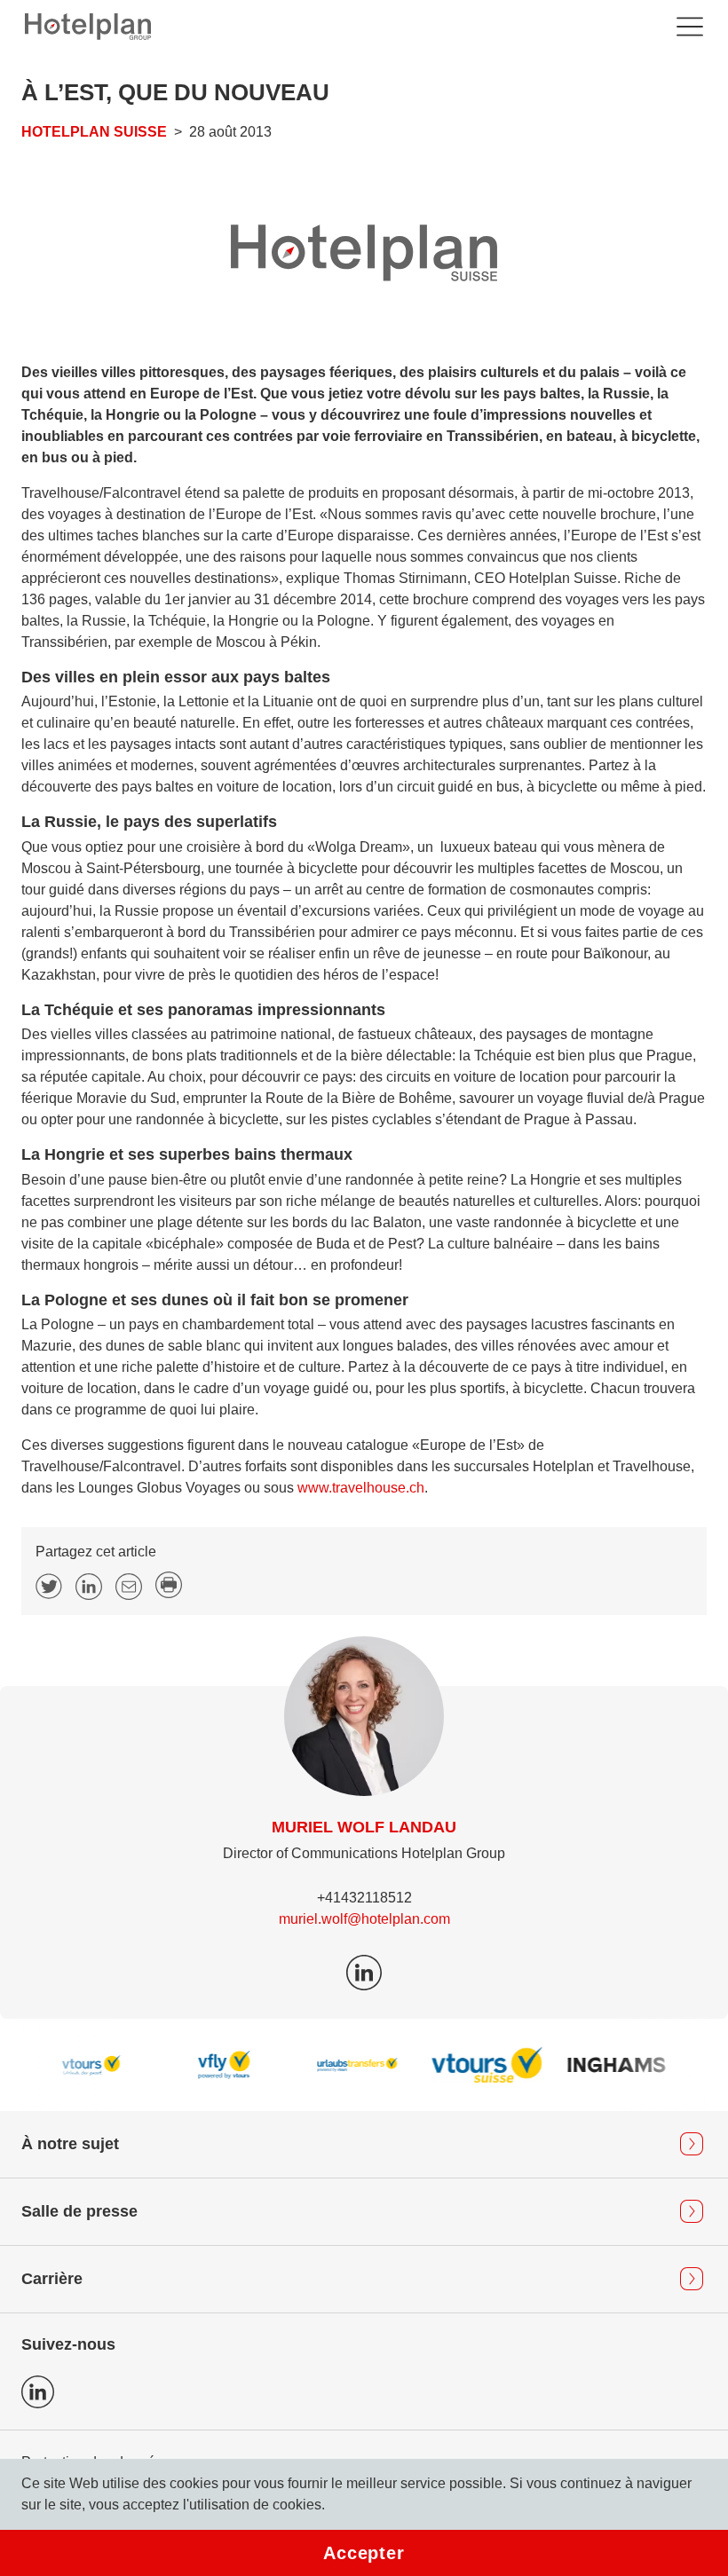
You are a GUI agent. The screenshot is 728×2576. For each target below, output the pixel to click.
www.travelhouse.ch (361, 1488)
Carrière (52, 2279)
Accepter (364, 2553)
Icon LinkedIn (38, 2392)
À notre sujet (70, 2144)
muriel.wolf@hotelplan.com (364, 1919)
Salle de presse (79, 2211)
